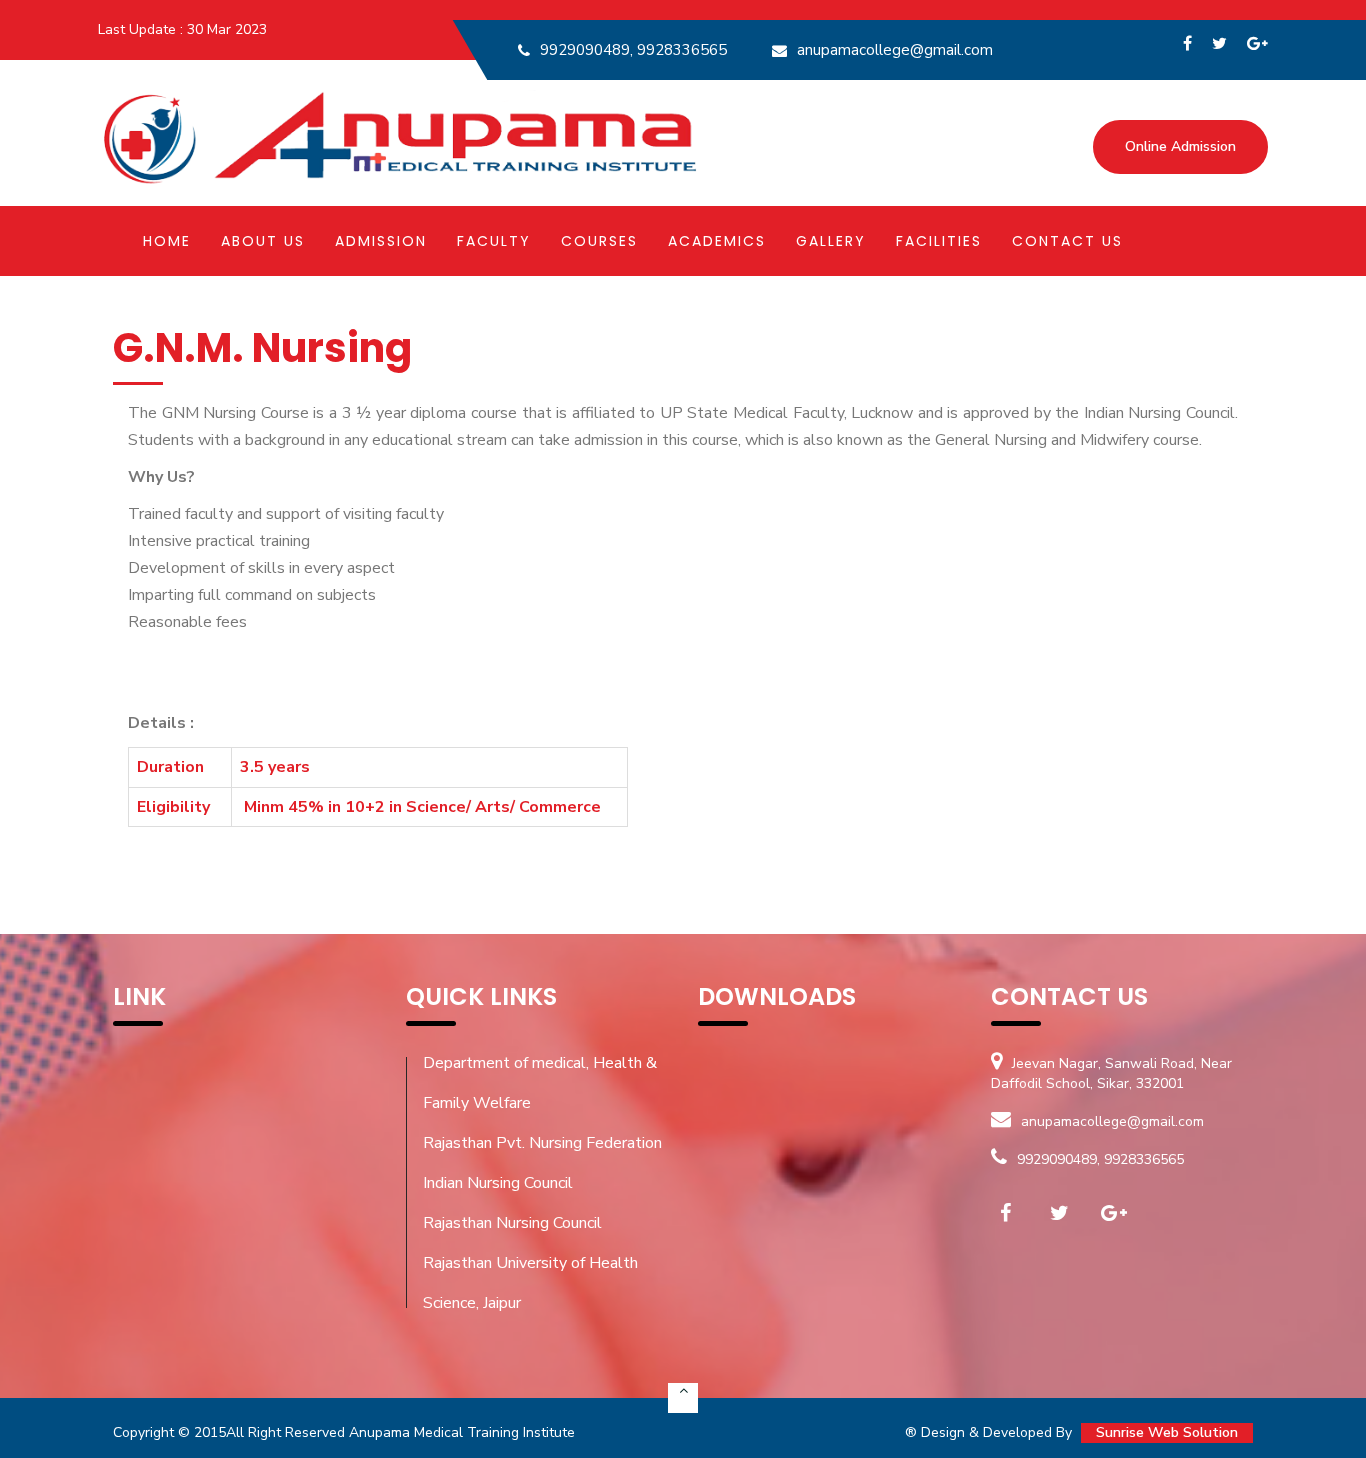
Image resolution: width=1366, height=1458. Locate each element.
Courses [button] (599, 241)
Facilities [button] (939, 241)
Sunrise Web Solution (1167, 1432)
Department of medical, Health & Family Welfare (540, 1083)
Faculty (494, 241)
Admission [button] (381, 241)
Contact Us (1067, 241)
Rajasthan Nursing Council (512, 1223)
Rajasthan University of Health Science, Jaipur (530, 1283)
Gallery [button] (831, 241)
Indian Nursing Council (498, 1183)
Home (167, 241)
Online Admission (1180, 146)
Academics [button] (717, 241)
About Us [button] (263, 241)
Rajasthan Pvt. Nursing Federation (542, 1143)
